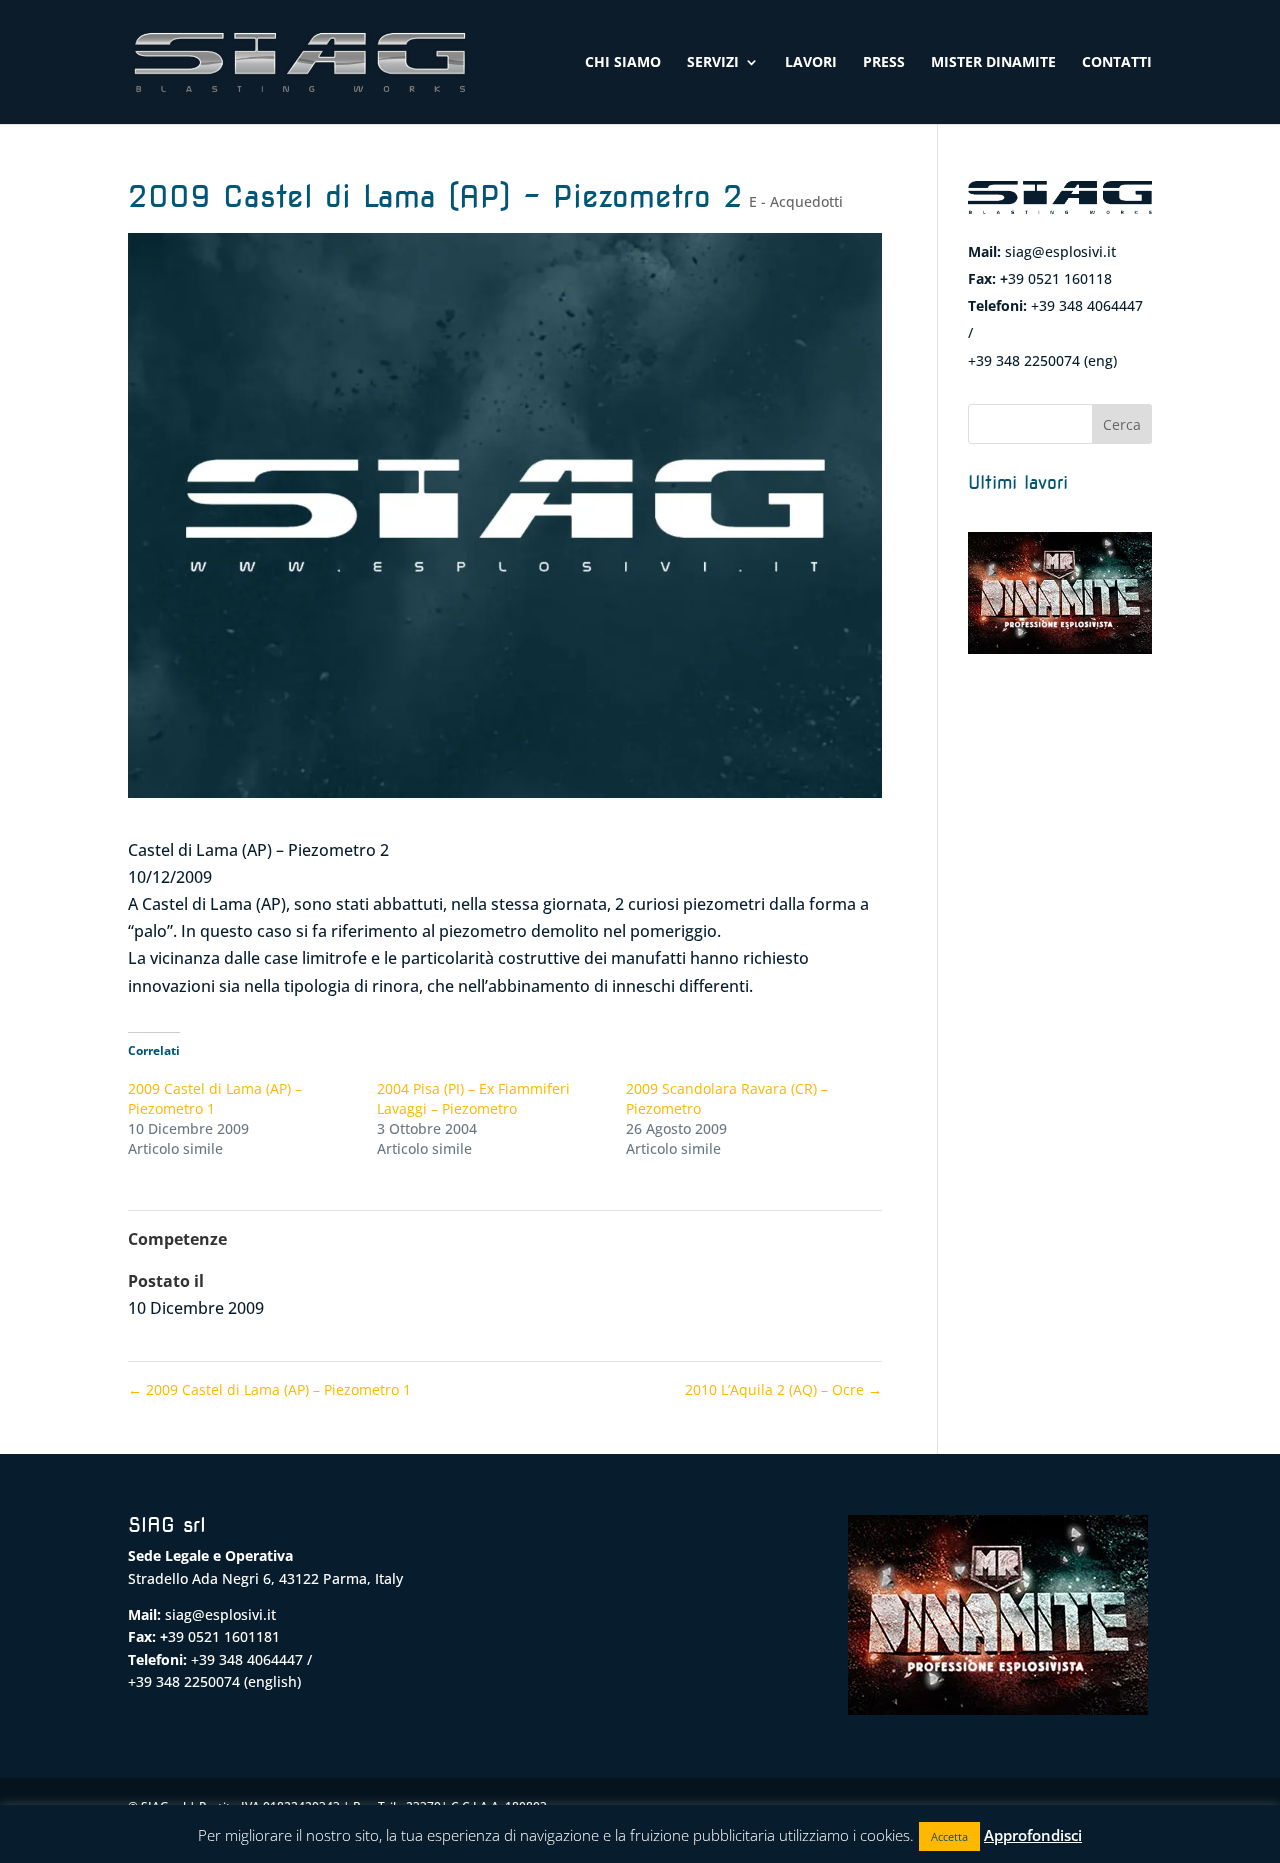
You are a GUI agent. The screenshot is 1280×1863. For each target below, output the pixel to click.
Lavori (811, 63)
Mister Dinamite (993, 63)
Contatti (1117, 63)
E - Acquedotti (796, 201)
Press (884, 63)
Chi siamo (623, 63)
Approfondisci (1033, 1835)
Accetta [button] (949, 1836)
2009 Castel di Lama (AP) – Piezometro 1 (269, 1389)
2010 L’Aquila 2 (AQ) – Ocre (783, 1389)
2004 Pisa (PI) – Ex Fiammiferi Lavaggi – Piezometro (473, 1098)
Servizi (713, 63)
